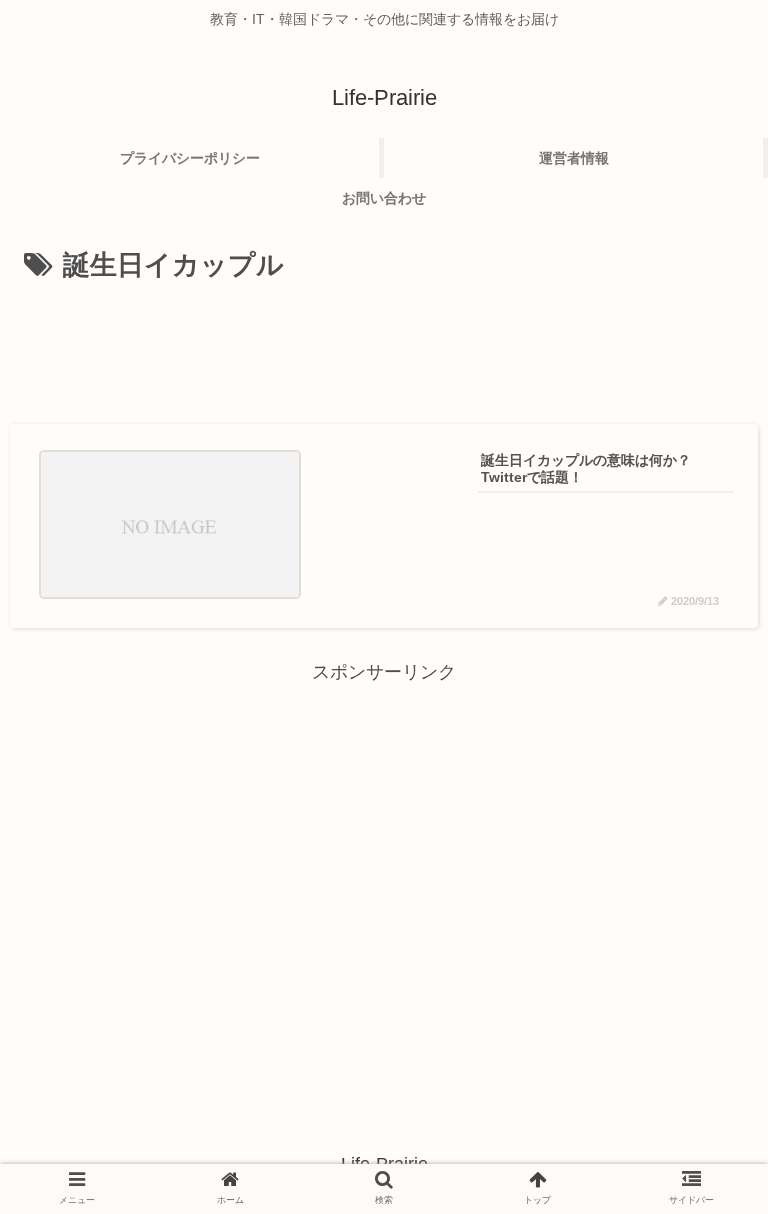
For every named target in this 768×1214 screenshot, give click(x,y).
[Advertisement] (384, 347)
